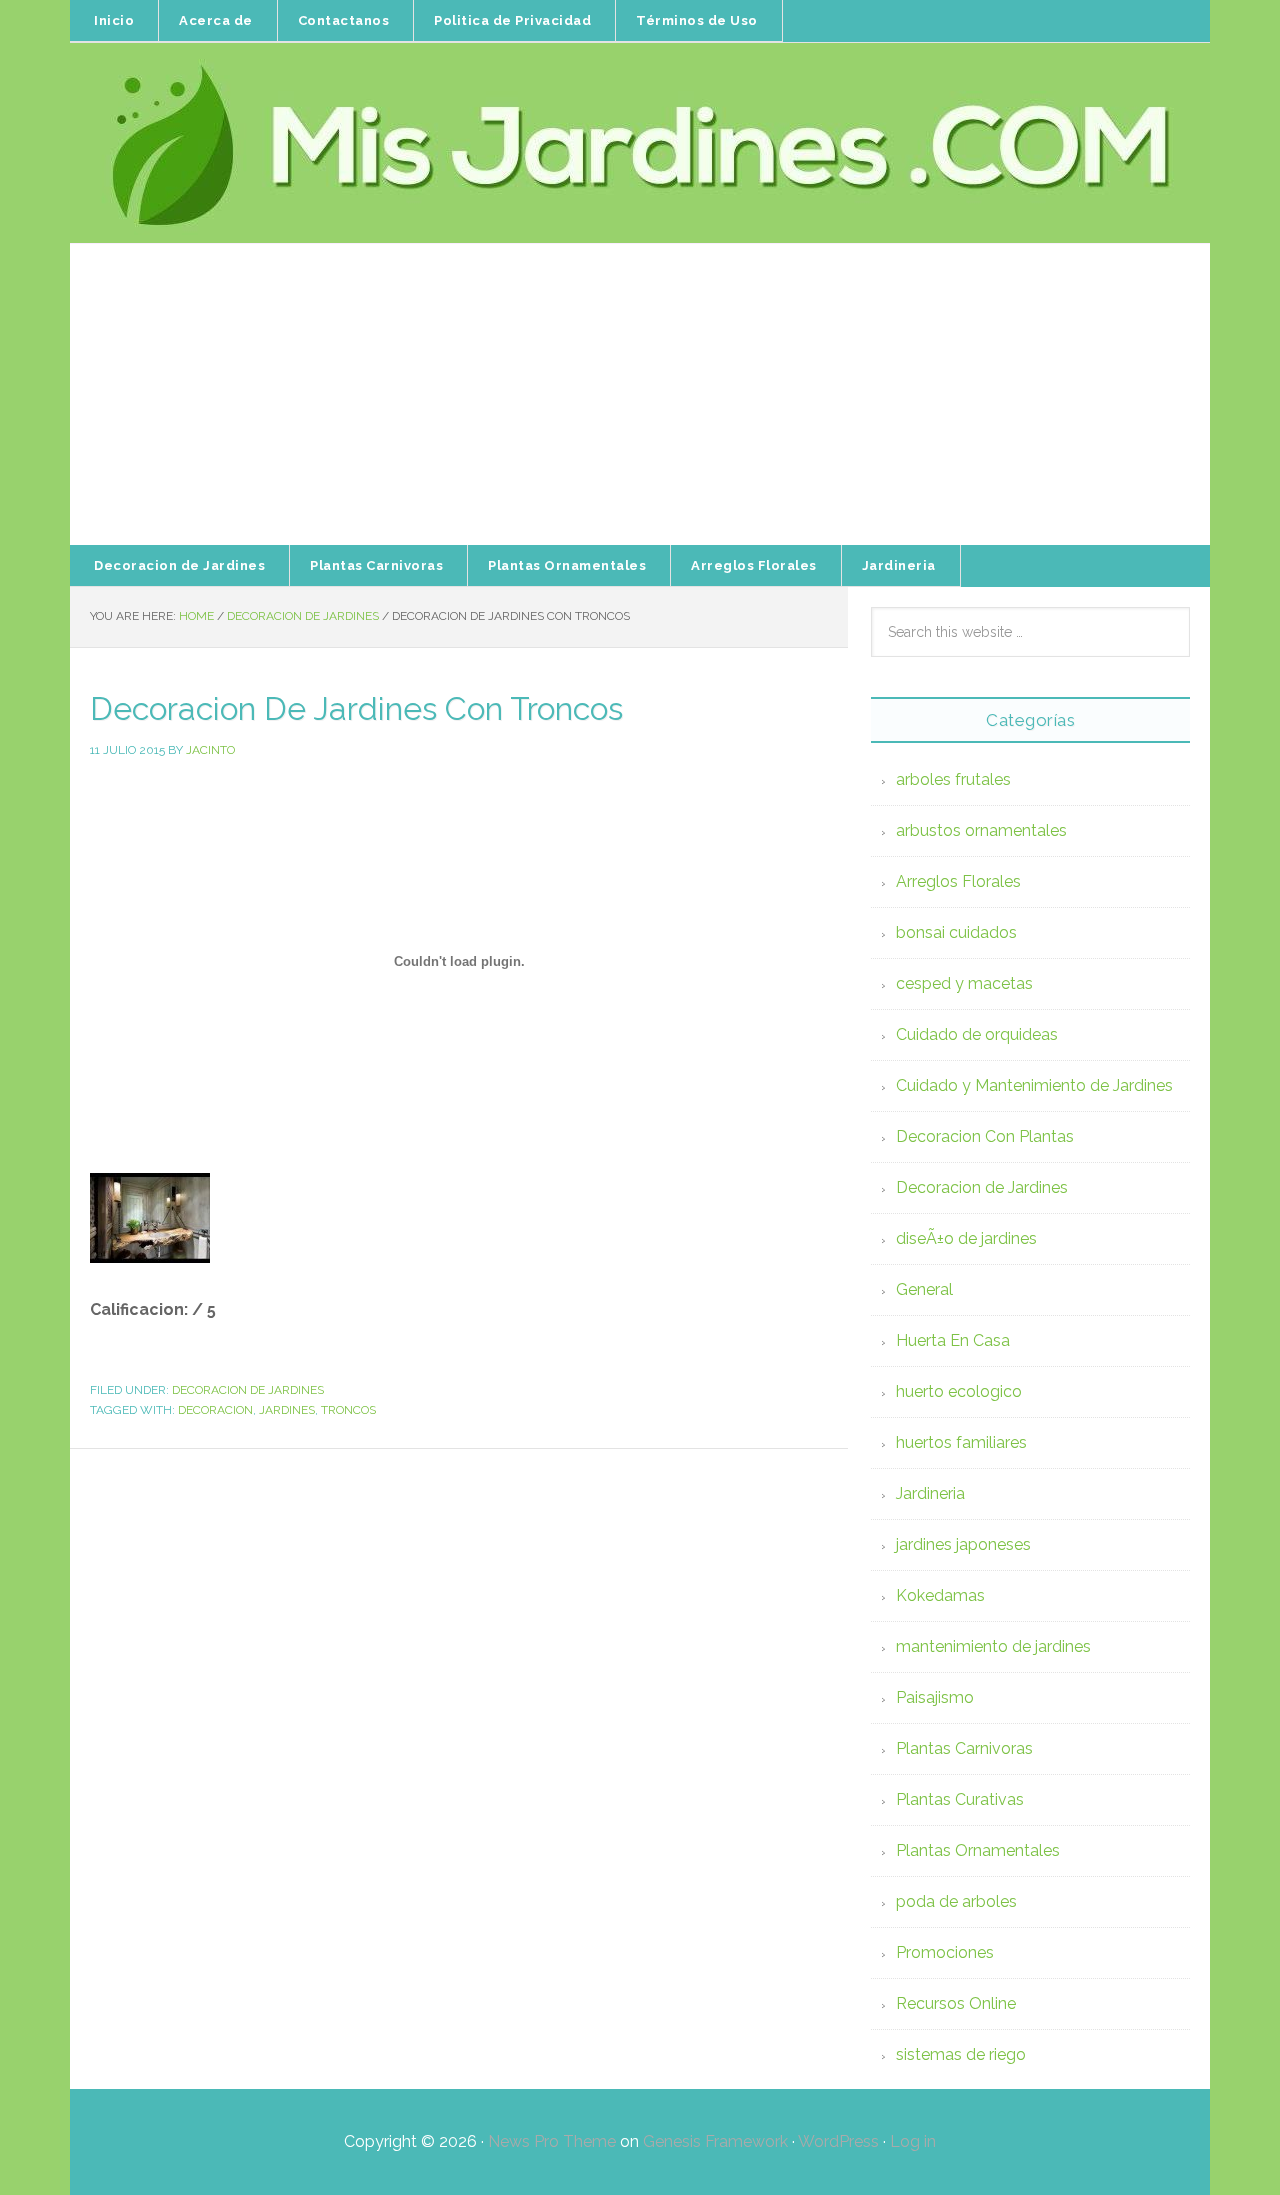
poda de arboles (956, 1901)
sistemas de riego (961, 2054)
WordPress (838, 2141)
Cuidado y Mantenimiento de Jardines (1034, 1085)
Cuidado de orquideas (977, 1034)
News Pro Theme (552, 2141)
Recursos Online (956, 2003)
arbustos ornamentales (981, 830)
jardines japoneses (963, 1544)
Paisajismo (935, 1697)
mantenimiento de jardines (993, 1646)
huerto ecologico (959, 1391)
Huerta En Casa (953, 1340)
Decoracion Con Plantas (985, 1136)
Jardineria (930, 1493)
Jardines (287, 1410)
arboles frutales (953, 779)
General (924, 1289)
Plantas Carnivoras (964, 1748)
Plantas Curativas (960, 1799)
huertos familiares (961, 1442)
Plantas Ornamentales (978, 1850)
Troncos (348, 1410)
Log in (913, 2141)
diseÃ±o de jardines (966, 1238)
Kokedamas (940, 1595)
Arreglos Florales (958, 881)
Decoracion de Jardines (248, 1390)
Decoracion (215, 1410)
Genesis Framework (715, 2141)
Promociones (945, 1952)
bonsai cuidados (956, 932)
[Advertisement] (640, 395)
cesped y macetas (964, 983)
